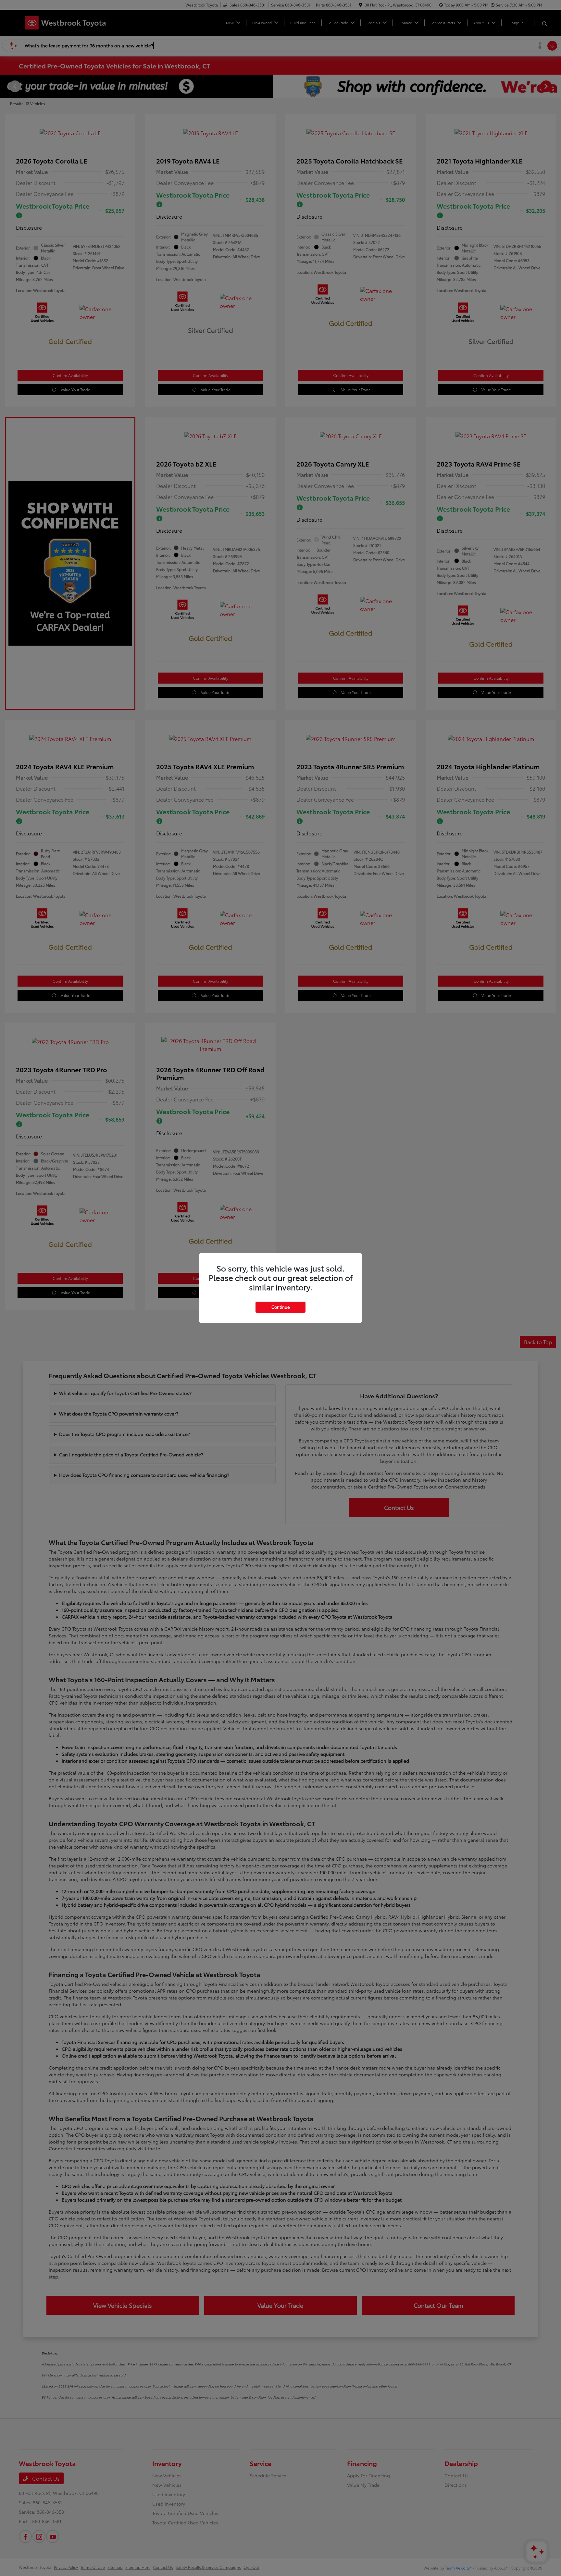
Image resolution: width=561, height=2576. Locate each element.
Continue (280, 1307)
